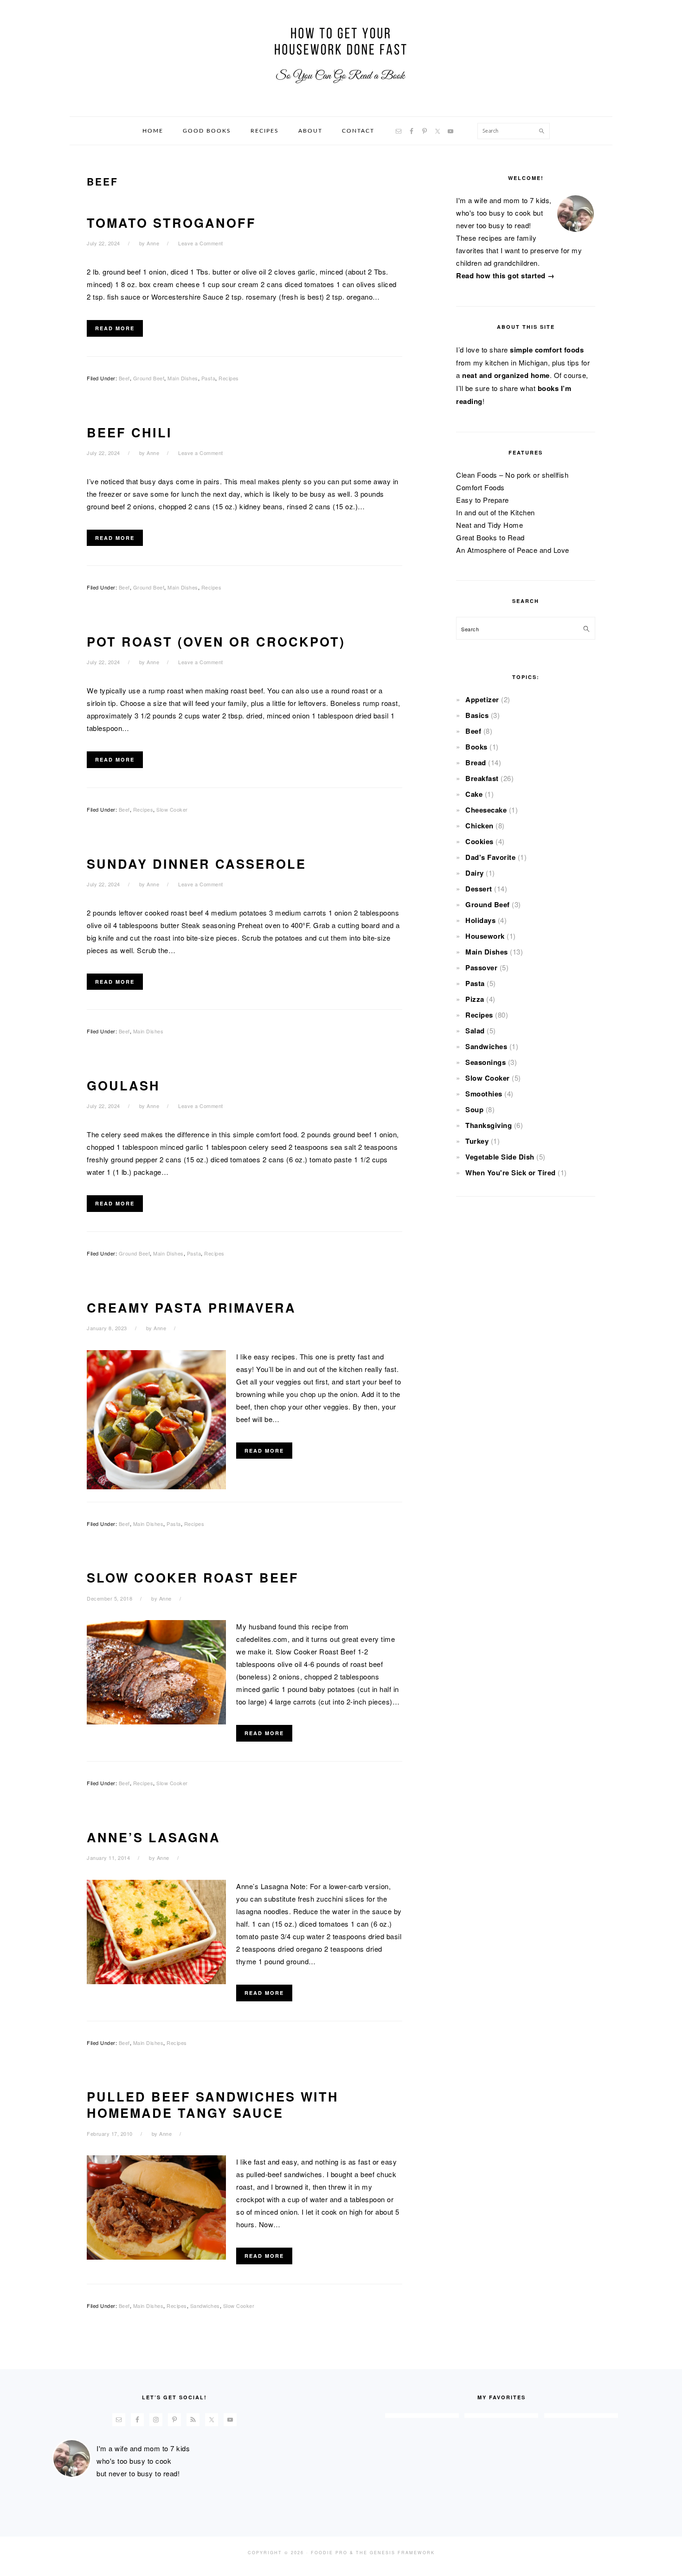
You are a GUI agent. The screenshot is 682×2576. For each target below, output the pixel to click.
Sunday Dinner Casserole (196, 864)
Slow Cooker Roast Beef (193, 1577)
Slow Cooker (172, 809)
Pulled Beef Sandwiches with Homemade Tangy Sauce (213, 2105)
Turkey (477, 1141)
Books (476, 747)
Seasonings (486, 1062)
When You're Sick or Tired (511, 1173)
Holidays (480, 920)
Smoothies (484, 1094)
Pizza (475, 999)
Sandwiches (205, 2306)
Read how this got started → (505, 276)
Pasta (209, 378)
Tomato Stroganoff (171, 223)
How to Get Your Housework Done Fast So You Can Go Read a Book (341, 55)
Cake (474, 794)
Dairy (475, 873)
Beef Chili (129, 432)
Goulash (123, 1085)
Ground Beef (149, 378)
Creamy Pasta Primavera (191, 1307)
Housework (485, 936)
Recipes (229, 378)
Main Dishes (183, 378)
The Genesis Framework (395, 2553)
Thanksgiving (489, 1125)
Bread (476, 763)
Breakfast (482, 778)
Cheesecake (486, 810)
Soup (474, 1109)
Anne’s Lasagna (154, 1837)
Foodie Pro (329, 2553)
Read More (115, 328)
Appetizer (482, 699)
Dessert (479, 889)
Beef (124, 378)
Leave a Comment (201, 243)
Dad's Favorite (490, 857)
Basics (477, 715)
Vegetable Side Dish (500, 1157)
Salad (475, 1031)
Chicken (479, 826)
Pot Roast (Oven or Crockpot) (216, 641)
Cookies (479, 841)
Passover (481, 968)
